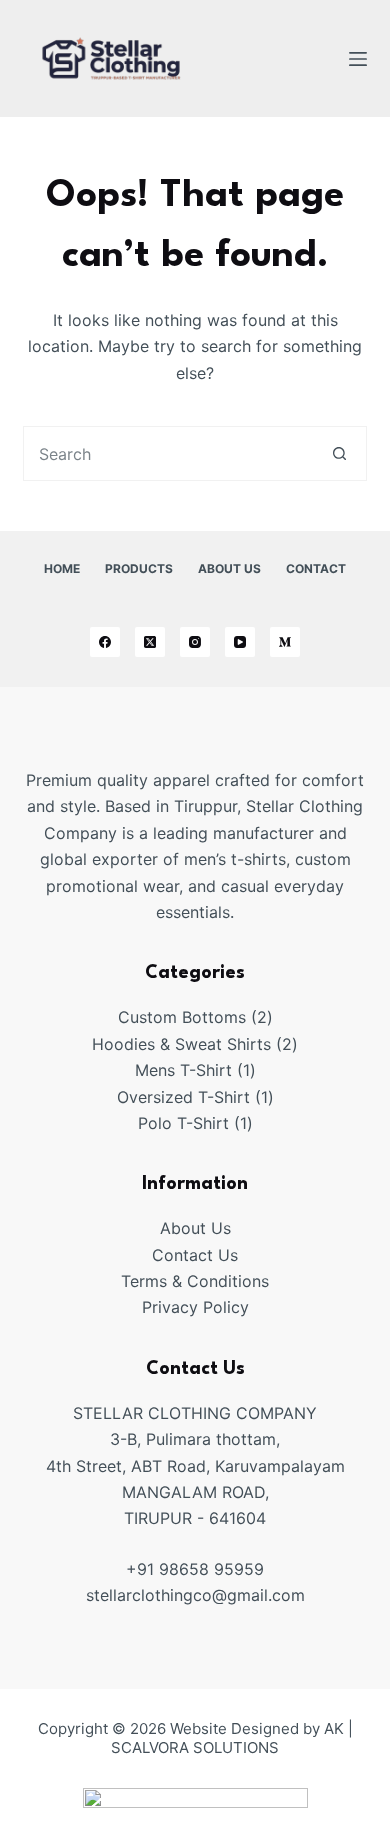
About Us (229, 568)
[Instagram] (195, 642)
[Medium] (285, 642)
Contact (316, 568)
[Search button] (339, 453)
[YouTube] (240, 642)
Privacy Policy (195, 1307)
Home (62, 568)
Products (139, 568)
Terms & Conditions (195, 1281)
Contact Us (195, 1255)
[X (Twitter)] (150, 642)
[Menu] (358, 59)
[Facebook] (105, 642)
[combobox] (168, 453)
